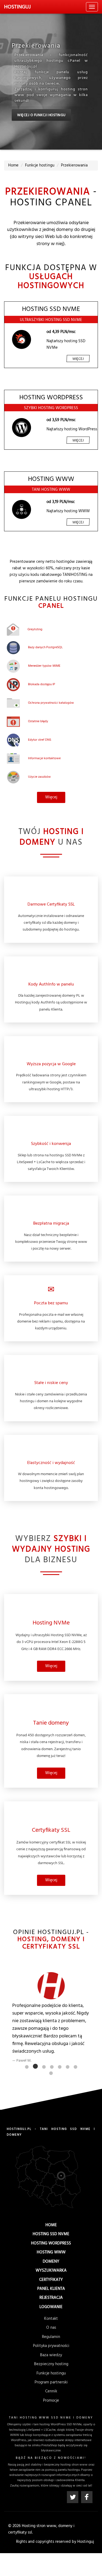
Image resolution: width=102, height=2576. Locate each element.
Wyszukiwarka (51, 2271)
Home (51, 2225)
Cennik (51, 2391)
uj (17, 7)
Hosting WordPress (51, 2243)
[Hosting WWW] (21, 509)
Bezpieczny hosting (51, 2364)
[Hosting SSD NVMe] (21, 339)
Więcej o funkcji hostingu (41, 115)
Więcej (78, 359)
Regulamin (51, 2337)
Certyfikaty (51, 2280)
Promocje (51, 2401)
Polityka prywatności (51, 2346)
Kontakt (51, 2319)
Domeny (51, 2262)
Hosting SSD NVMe (51, 2234)
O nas (51, 2328)
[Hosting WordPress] (21, 428)
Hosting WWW (51, 2252)
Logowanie (51, 2307)
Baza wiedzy (51, 2355)
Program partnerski (51, 2382)
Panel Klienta (51, 2289)
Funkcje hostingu (51, 2373)
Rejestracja (51, 2298)
